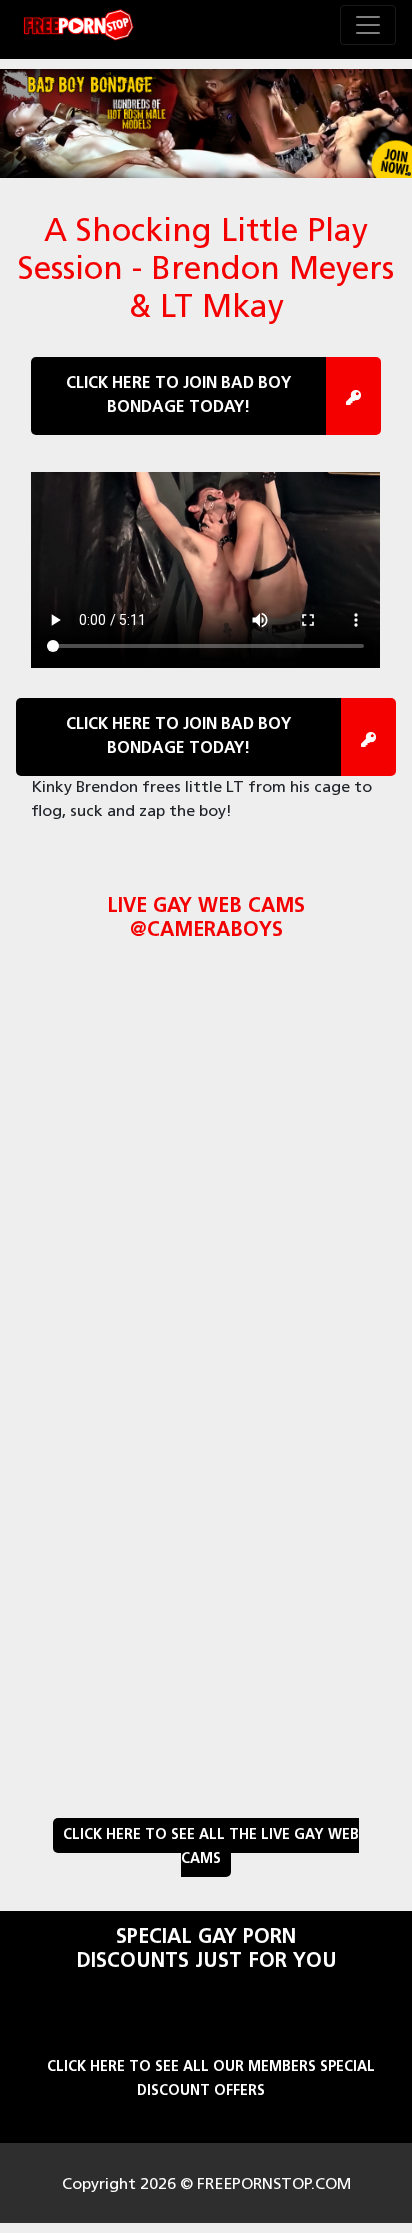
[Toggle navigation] (368, 25)
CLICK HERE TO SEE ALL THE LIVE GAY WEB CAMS (211, 1847)
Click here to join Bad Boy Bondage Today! (178, 396)
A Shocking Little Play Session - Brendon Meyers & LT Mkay (206, 271)
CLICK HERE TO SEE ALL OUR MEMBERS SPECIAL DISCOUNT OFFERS (211, 2079)
